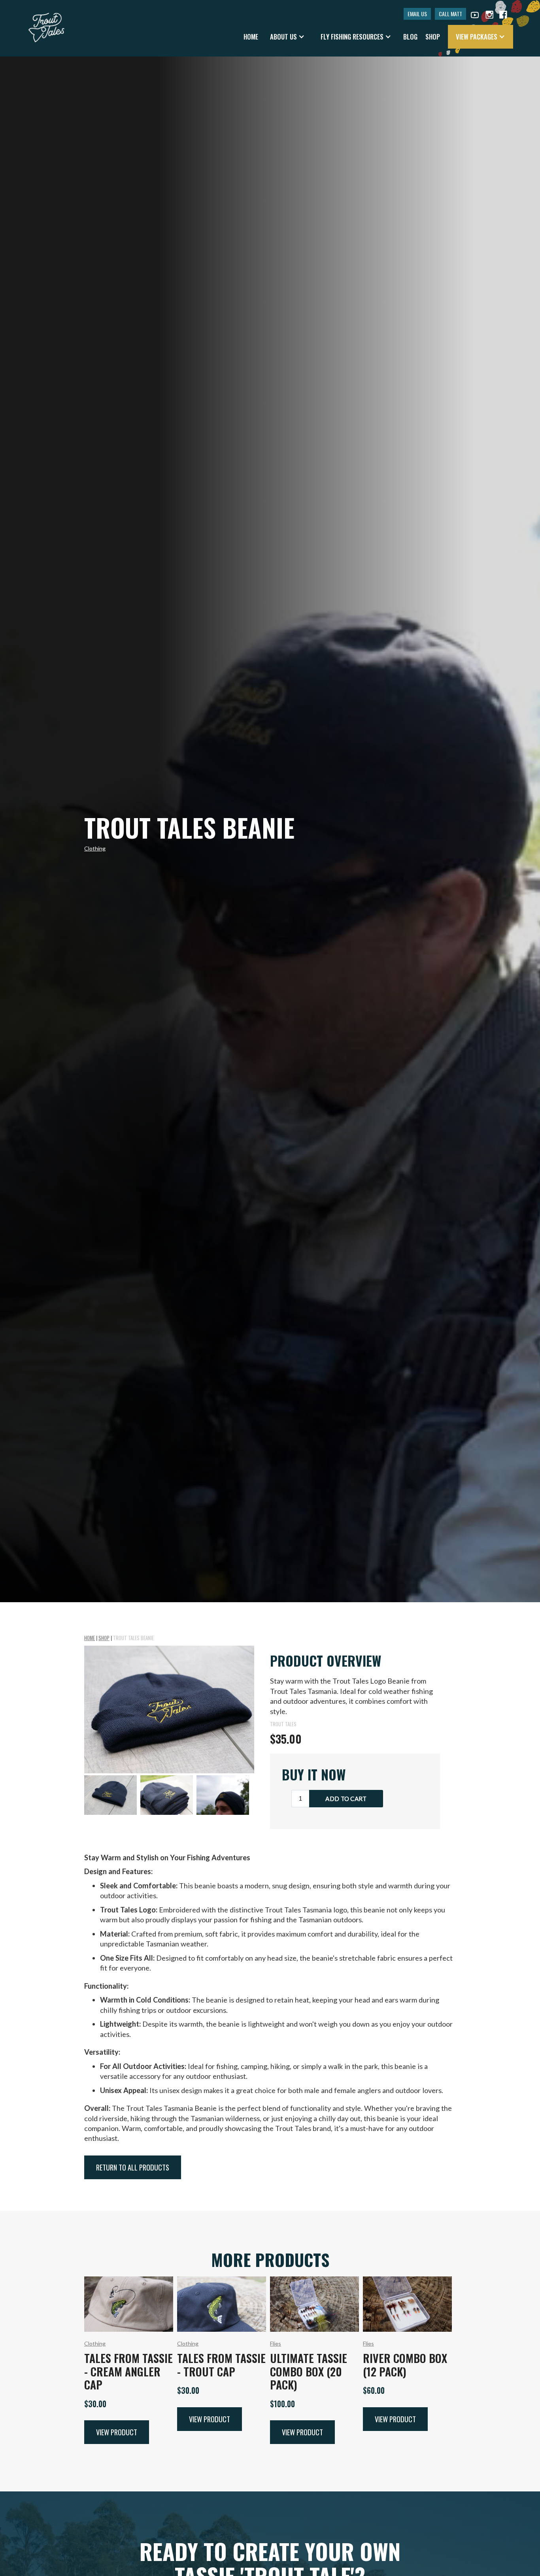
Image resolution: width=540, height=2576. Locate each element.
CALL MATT (450, 14)
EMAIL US (417, 14)
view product (117, 2432)
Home (251, 37)
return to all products (133, 2167)
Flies (276, 2343)
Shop (104, 1638)
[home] (46, 24)
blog (410, 37)
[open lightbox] (169, 1709)
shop (433, 37)
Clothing (95, 848)
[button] (287, 37)
